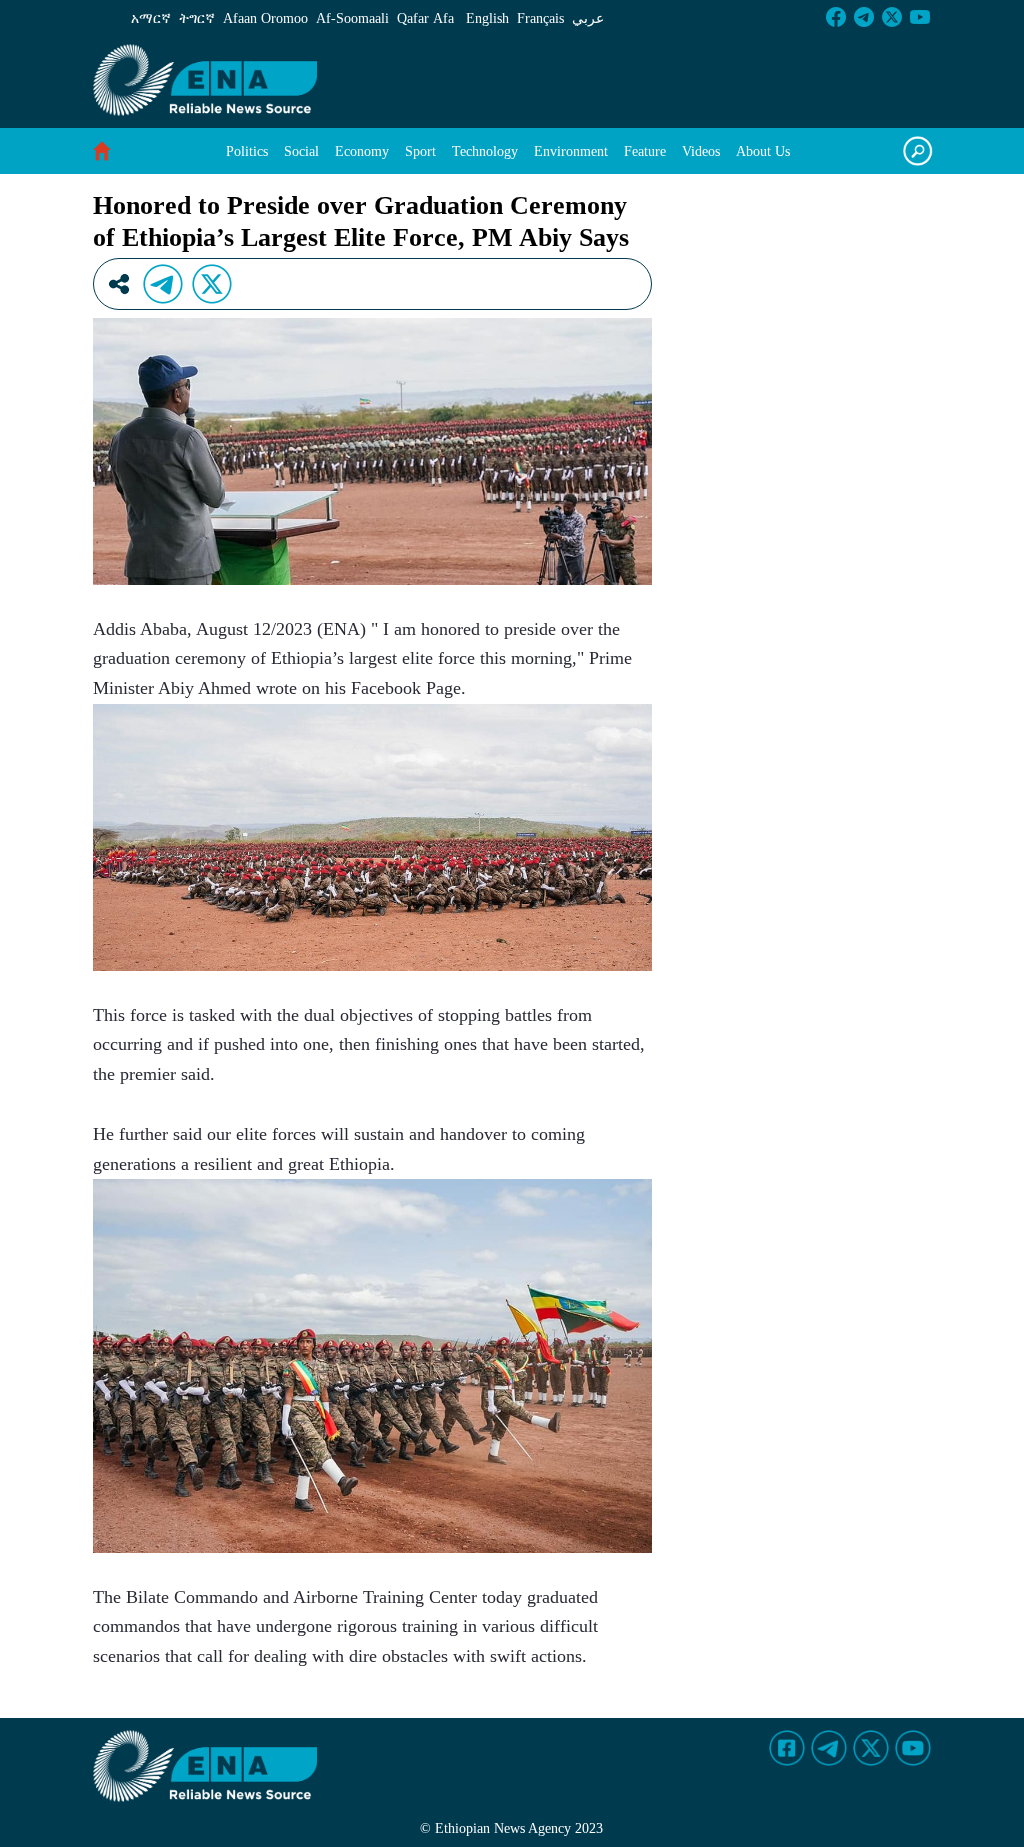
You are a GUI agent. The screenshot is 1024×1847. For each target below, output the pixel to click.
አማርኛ (151, 18)
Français (540, 18)
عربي (588, 18)
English (487, 18)
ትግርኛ (197, 18)
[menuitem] (247, 151)
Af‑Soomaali (352, 18)
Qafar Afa (425, 18)
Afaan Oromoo (265, 18)
